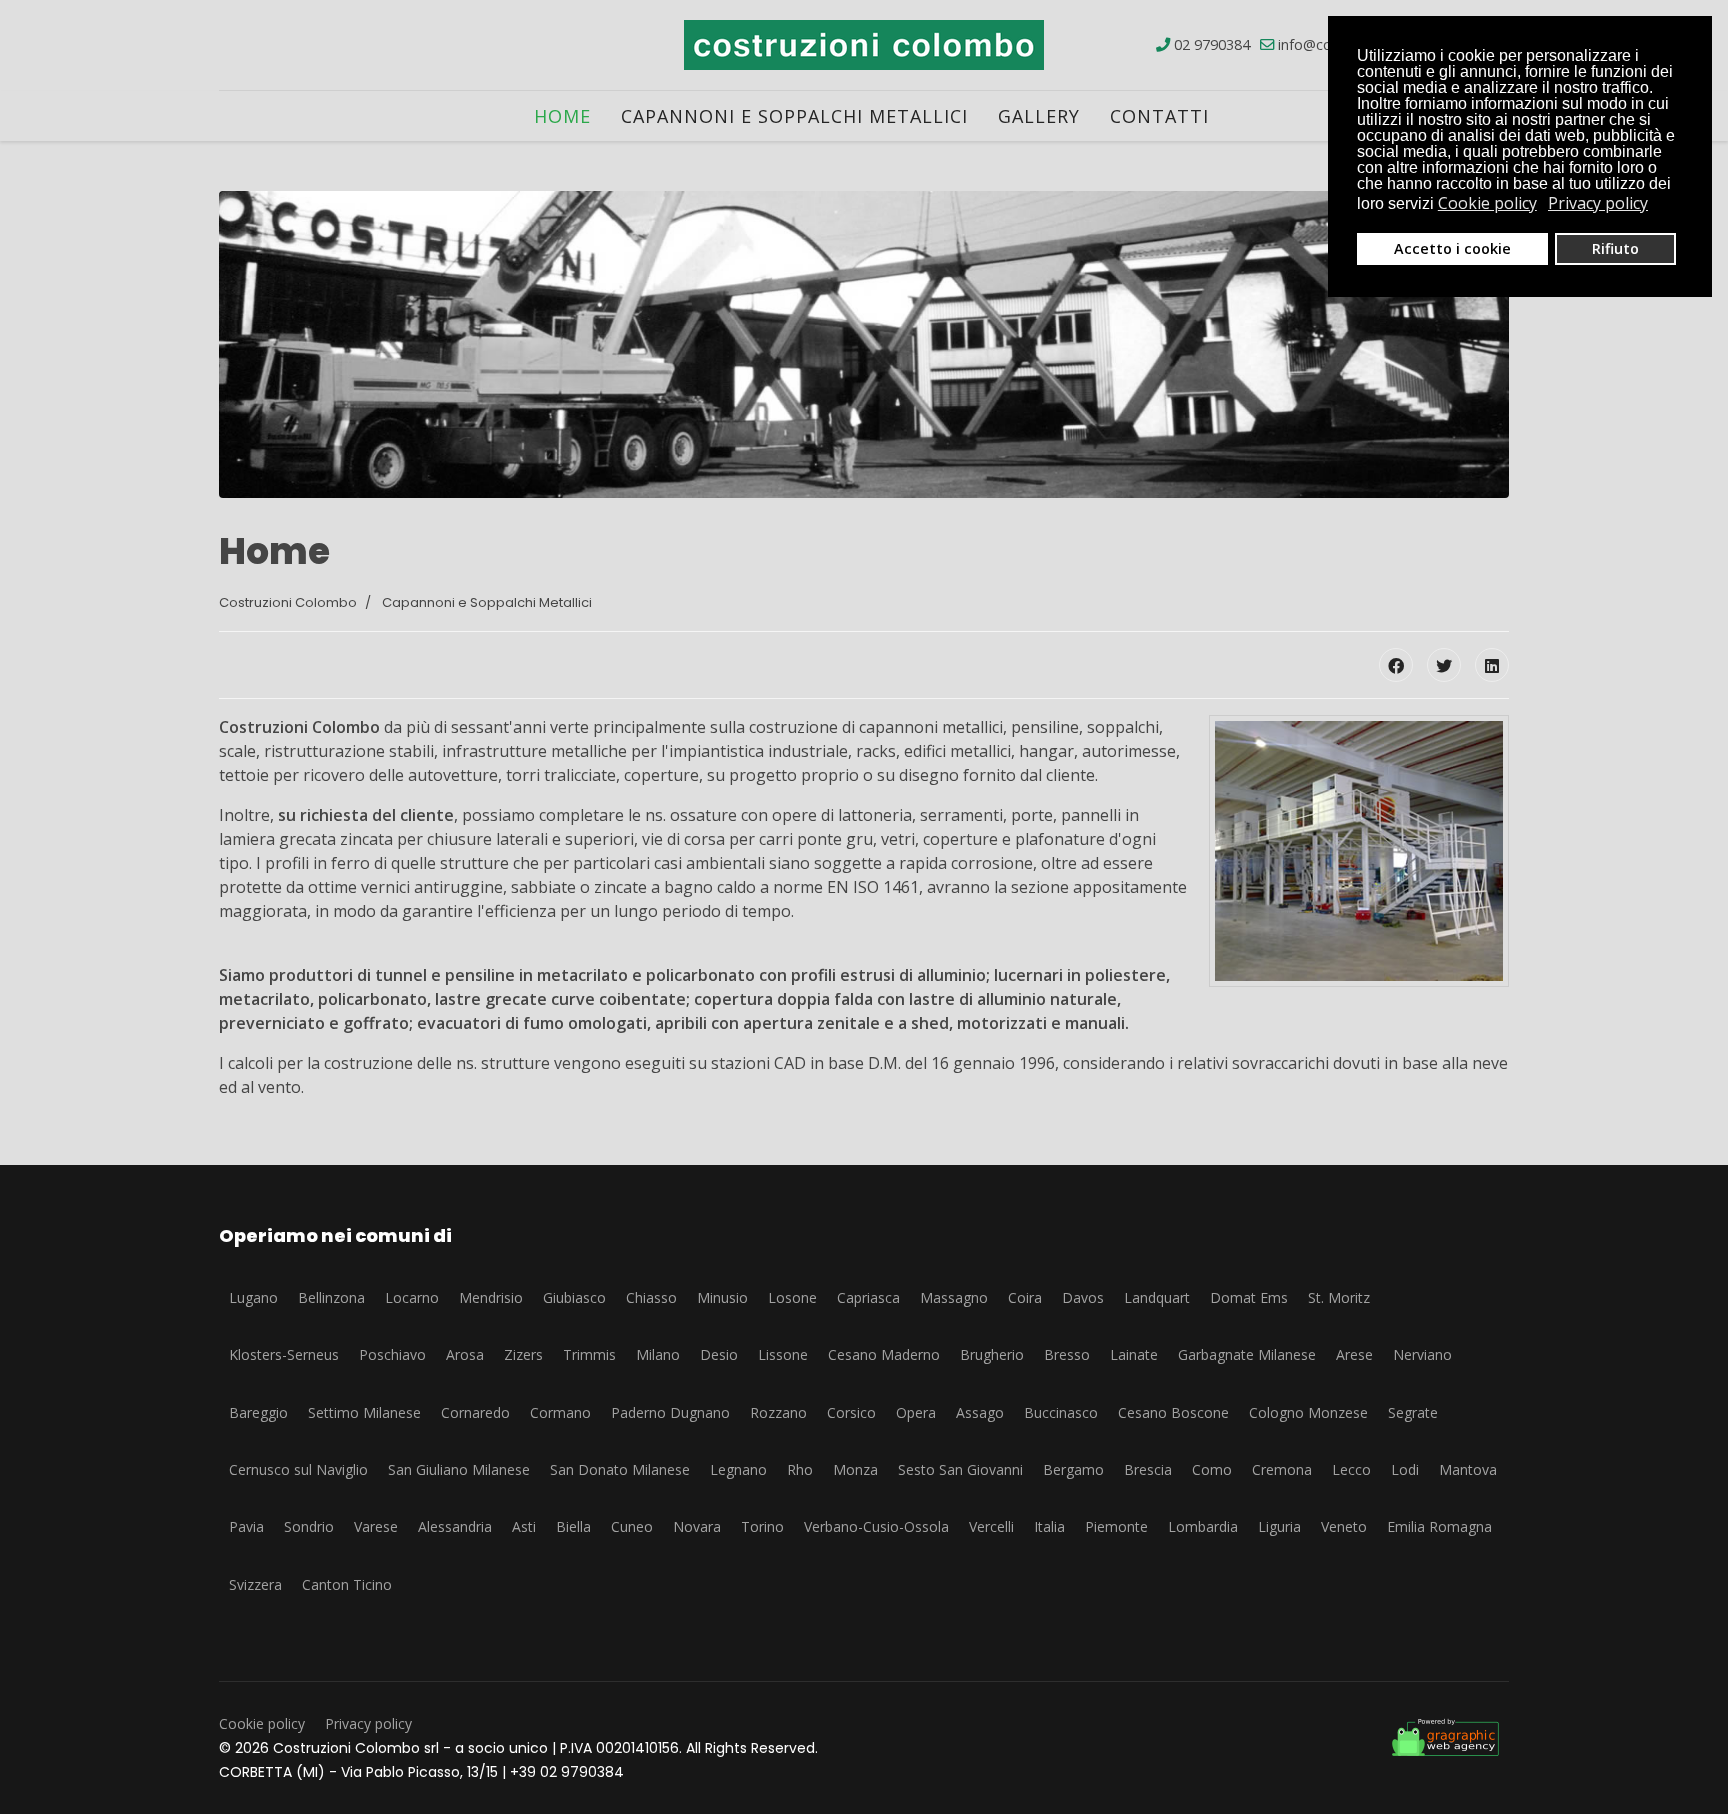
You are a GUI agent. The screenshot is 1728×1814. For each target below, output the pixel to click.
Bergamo (1073, 1469)
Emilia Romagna (1439, 1526)
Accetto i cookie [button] (1452, 248)
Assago (980, 1412)
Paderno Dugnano (670, 1412)
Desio (719, 1354)
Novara (697, 1526)
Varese (376, 1526)
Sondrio (309, 1526)
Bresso (1067, 1354)
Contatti (1159, 116)
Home (562, 116)
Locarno (412, 1297)
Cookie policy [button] (1487, 203)
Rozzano (778, 1412)
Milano (658, 1354)
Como (1212, 1469)
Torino (762, 1526)
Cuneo (632, 1526)
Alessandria (455, 1526)
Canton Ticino (347, 1584)
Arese (1354, 1354)
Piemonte (1116, 1526)
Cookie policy (262, 1723)
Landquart (1157, 1297)
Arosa (465, 1354)
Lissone (783, 1354)
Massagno (954, 1297)
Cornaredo (475, 1412)
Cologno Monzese (1308, 1412)
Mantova (1468, 1469)
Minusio (722, 1297)
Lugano (253, 1297)
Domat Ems (1249, 1297)
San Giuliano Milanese (459, 1469)
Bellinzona (331, 1297)
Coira (1025, 1297)
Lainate (1134, 1354)
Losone (792, 1297)
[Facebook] (1396, 665)
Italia (1049, 1526)
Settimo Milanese (364, 1412)
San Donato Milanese (620, 1469)
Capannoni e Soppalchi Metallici (794, 116)
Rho (800, 1469)
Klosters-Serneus (284, 1354)
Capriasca (868, 1297)
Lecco (1351, 1469)
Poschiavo (392, 1354)
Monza (855, 1469)
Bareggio (258, 1412)
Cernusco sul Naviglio (298, 1469)
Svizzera (255, 1584)
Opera (916, 1412)
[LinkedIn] (1492, 665)
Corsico (851, 1412)
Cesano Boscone (1173, 1412)
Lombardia (1203, 1526)
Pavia (246, 1526)
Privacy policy (368, 1723)
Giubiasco (574, 1297)
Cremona (1282, 1469)
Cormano (560, 1412)
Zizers (523, 1354)
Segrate (1413, 1412)
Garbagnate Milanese (1247, 1354)
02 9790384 (1212, 44)
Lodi (1405, 1469)
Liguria (1279, 1526)
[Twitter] (1444, 665)
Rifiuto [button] (1615, 248)
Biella (573, 1526)
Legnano (738, 1469)
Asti (524, 1526)
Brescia (1148, 1469)
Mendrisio (491, 1297)
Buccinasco (1061, 1412)
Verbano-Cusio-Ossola (876, 1526)
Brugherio (992, 1354)
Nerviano (1422, 1354)
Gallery (1039, 116)
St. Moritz (1339, 1297)
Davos (1083, 1297)
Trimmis (589, 1354)
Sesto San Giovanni (960, 1469)
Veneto (1344, 1526)
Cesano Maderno (884, 1354)
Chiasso (651, 1297)
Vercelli (991, 1526)
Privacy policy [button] (1598, 203)
